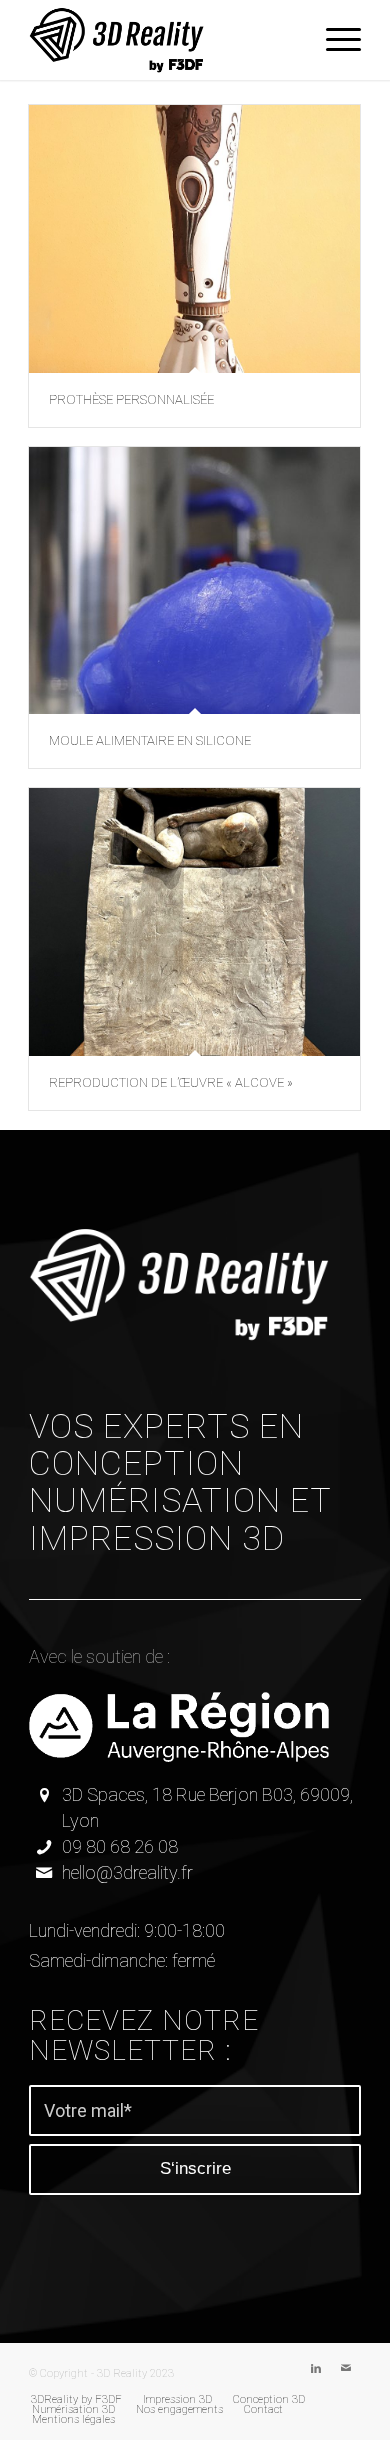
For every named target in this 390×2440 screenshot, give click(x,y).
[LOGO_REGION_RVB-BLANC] (179, 1726)
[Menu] (333, 40)
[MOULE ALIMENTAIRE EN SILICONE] (194, 580)
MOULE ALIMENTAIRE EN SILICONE (150, 740)
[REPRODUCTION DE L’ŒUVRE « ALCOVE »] (194, 922)
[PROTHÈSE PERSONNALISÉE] (194, 239)
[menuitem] (333, 40)
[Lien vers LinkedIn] (316, 2369)
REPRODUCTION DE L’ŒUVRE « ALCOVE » (171, 1082)
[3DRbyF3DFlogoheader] (161, 40)
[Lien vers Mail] (346, 2369)
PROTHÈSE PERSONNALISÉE (131, 399)
